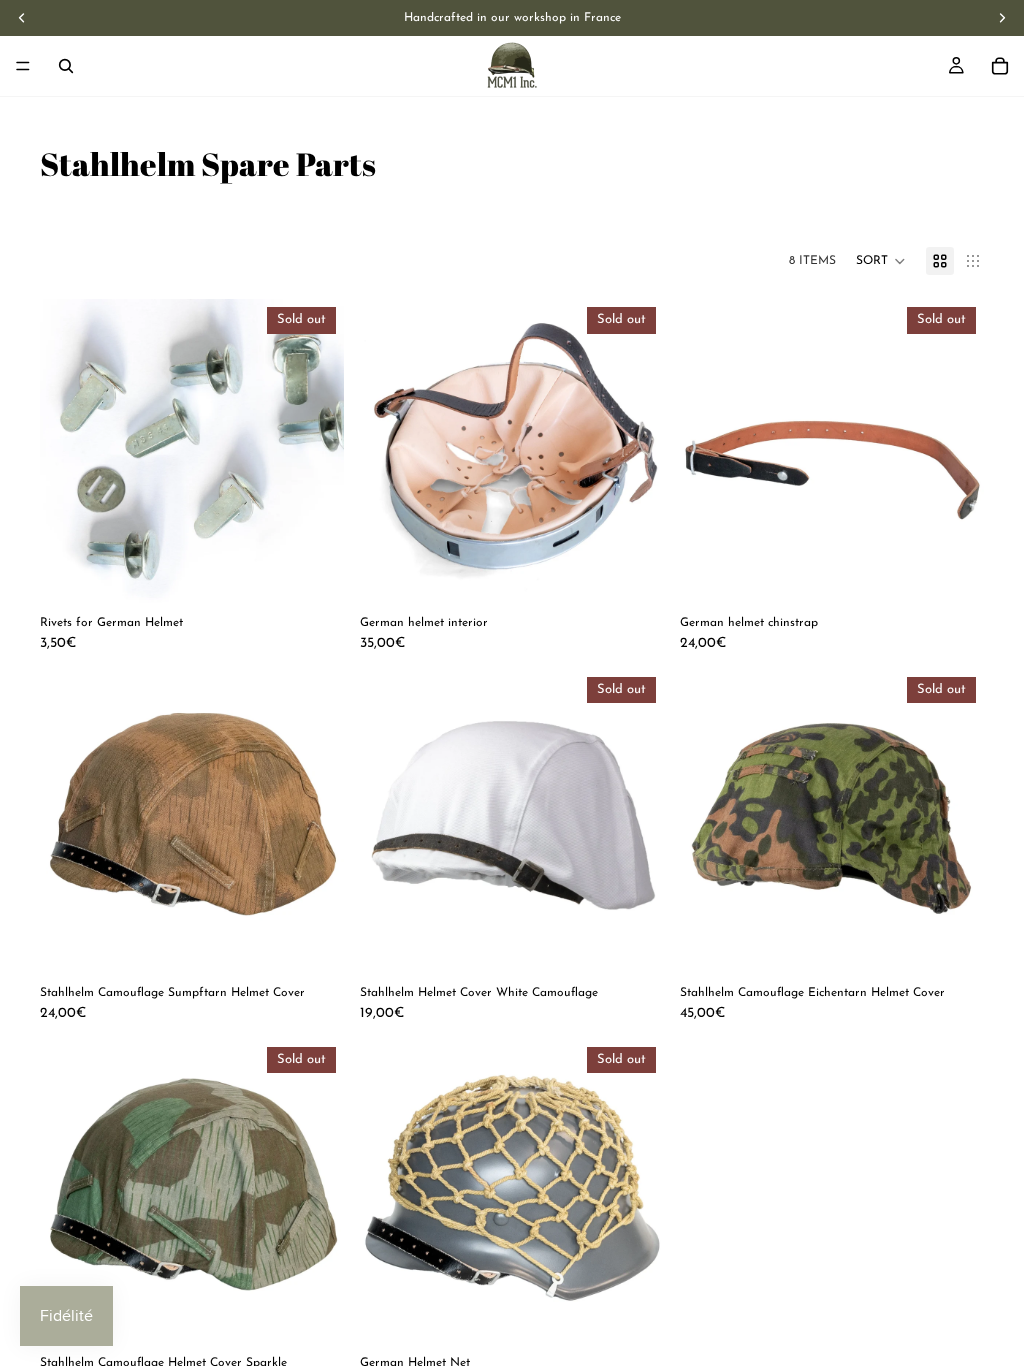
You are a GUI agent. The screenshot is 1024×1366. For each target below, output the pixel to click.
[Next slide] (314, 451)
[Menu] (23, 66)
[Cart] (1000, 66)
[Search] (66, 66)
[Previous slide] (70, 451)
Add (330, 942)
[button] (881, 261)
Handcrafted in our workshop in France (512, 18)
